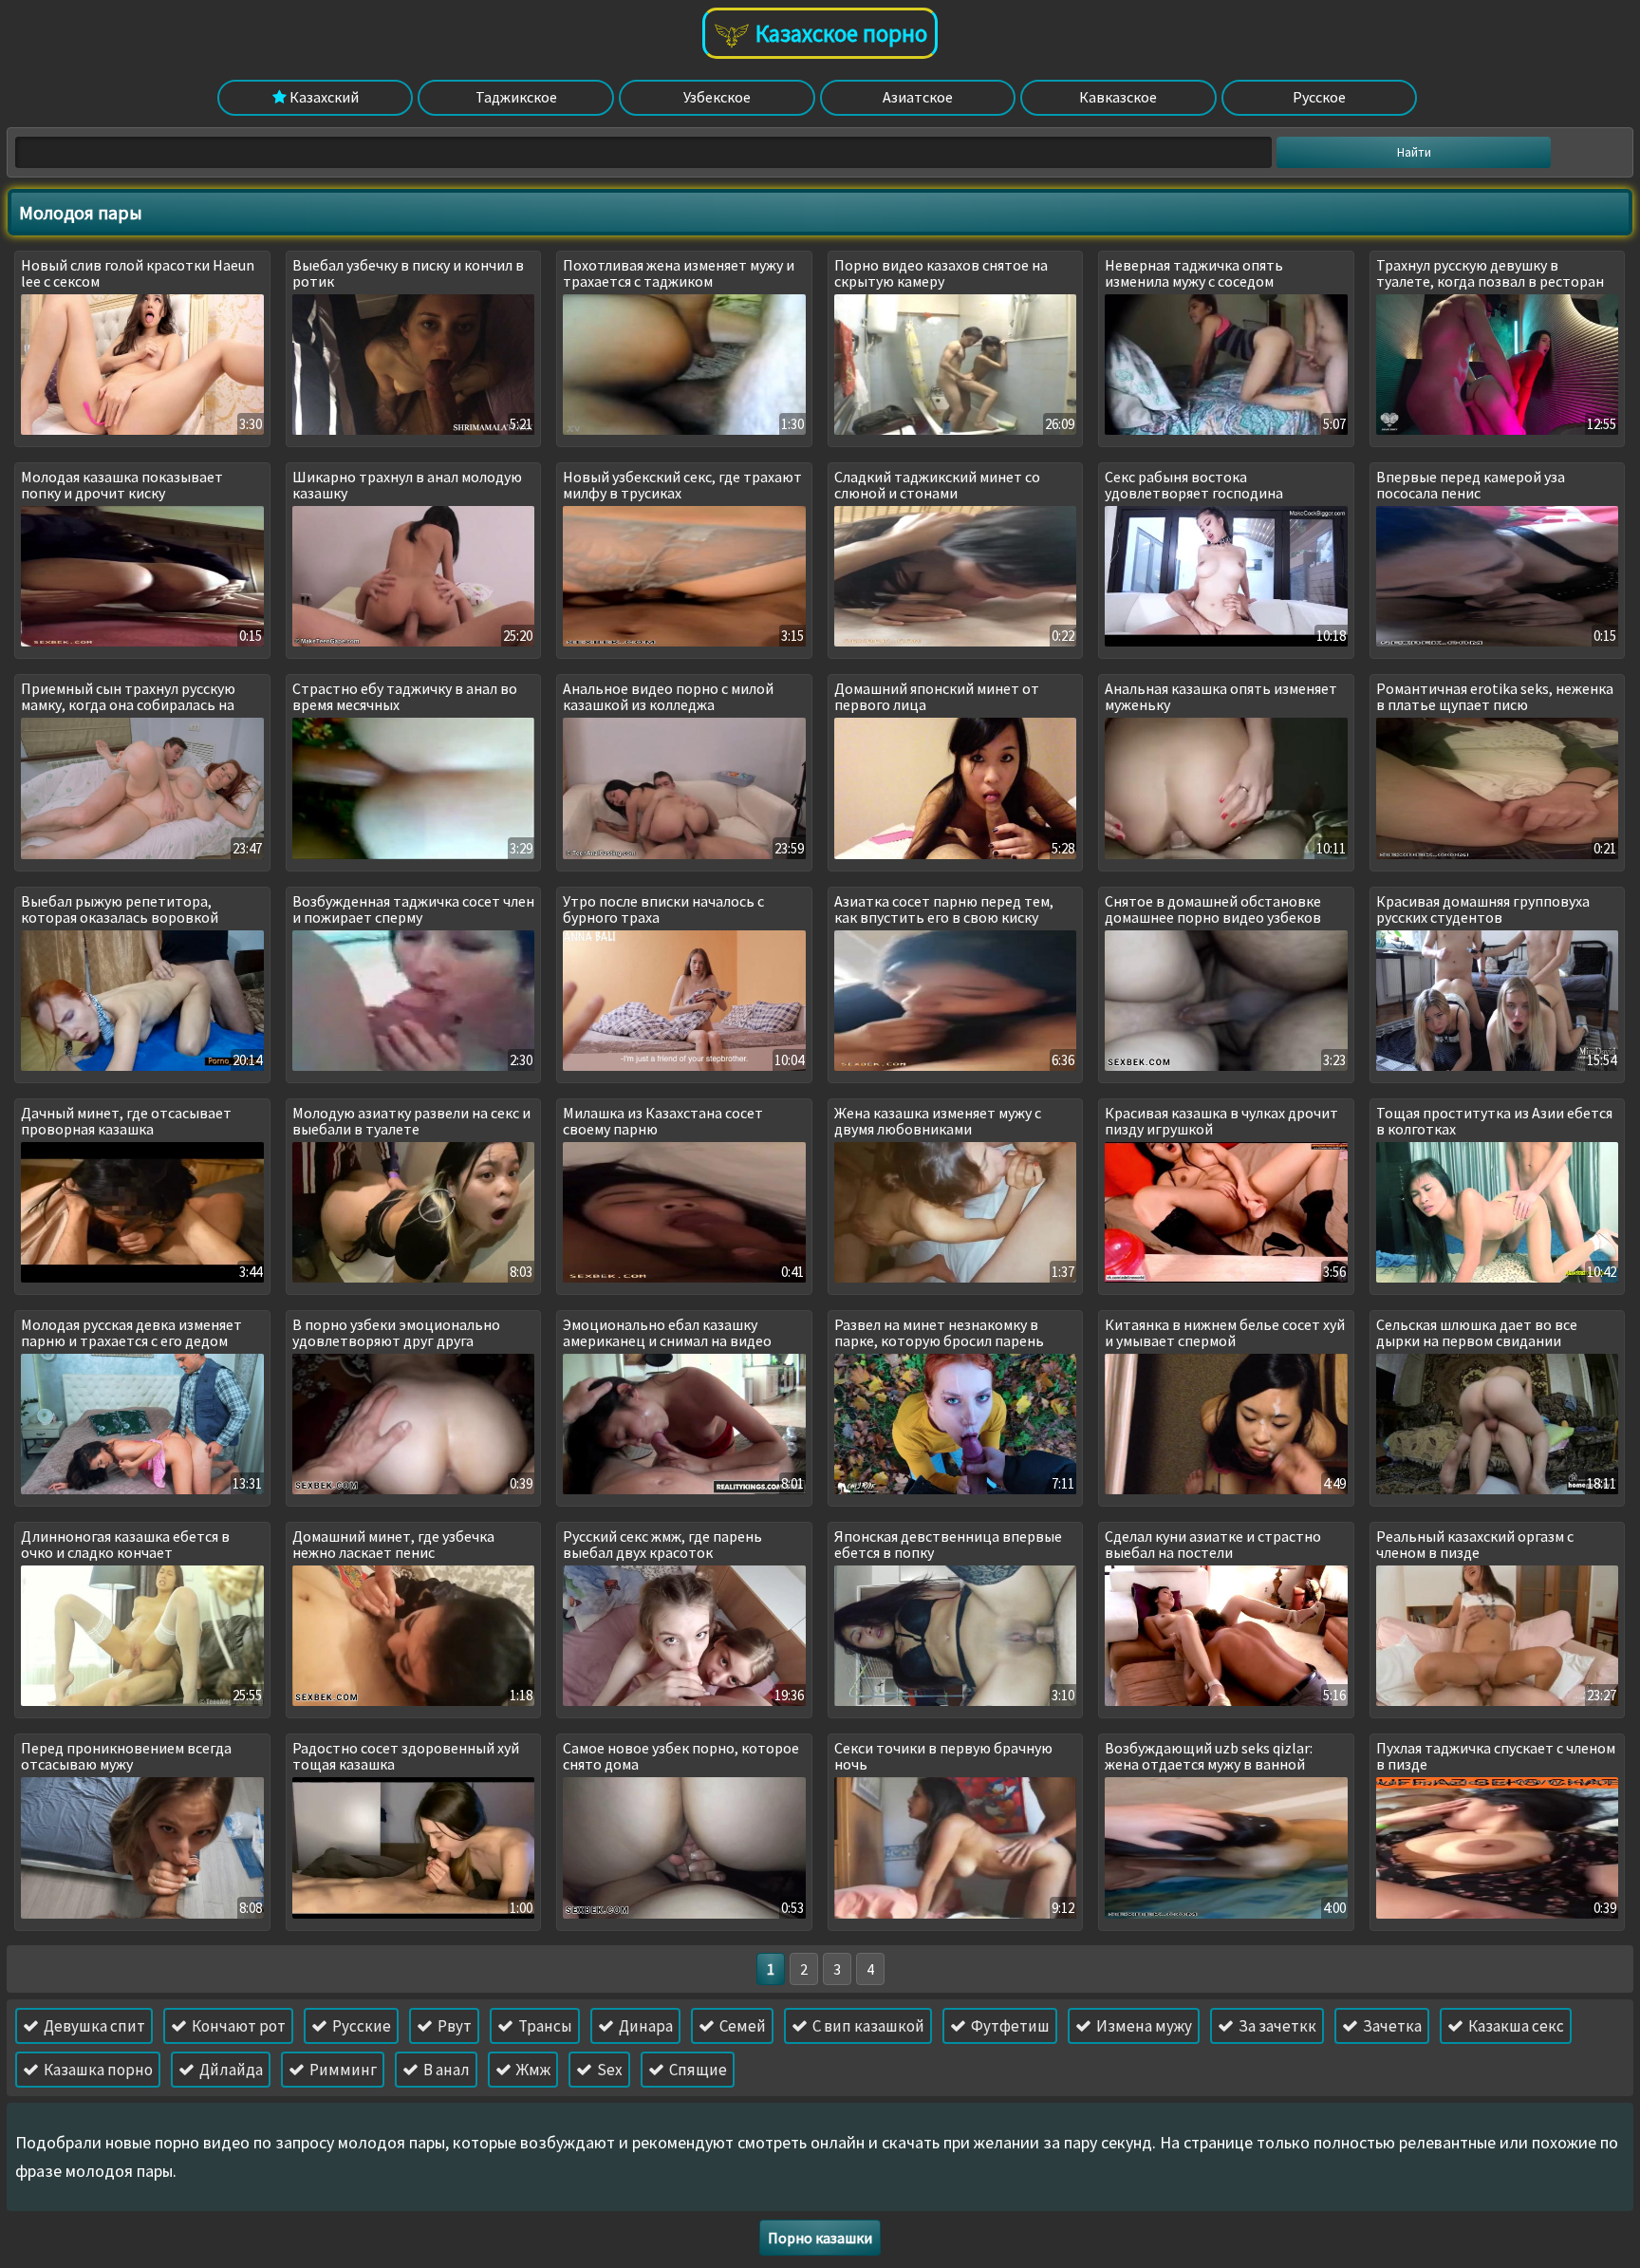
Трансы (544, 2026)
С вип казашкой (867, 2026)
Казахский (323, 97)
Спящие (697, 2070)
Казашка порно (97, 2070)
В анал (445, 2070)
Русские (360, 2026)
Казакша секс (1515, 2026)
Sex (608, 2070)
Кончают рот (237, 2026)
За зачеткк (1276, 2026)
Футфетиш (1009, 2026)
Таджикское (516, 97)
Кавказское (1118, 97)
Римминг (342, 2070)
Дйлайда (230, 2070)
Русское (1319, 97)
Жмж (532, 2070)
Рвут (453, 2026)
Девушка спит (93, 2026)
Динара (644, 2026)
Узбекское (717, 97)
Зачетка (1391, 2026)
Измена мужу (1143, 2026)
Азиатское (918, 97)
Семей (741, 2026)
